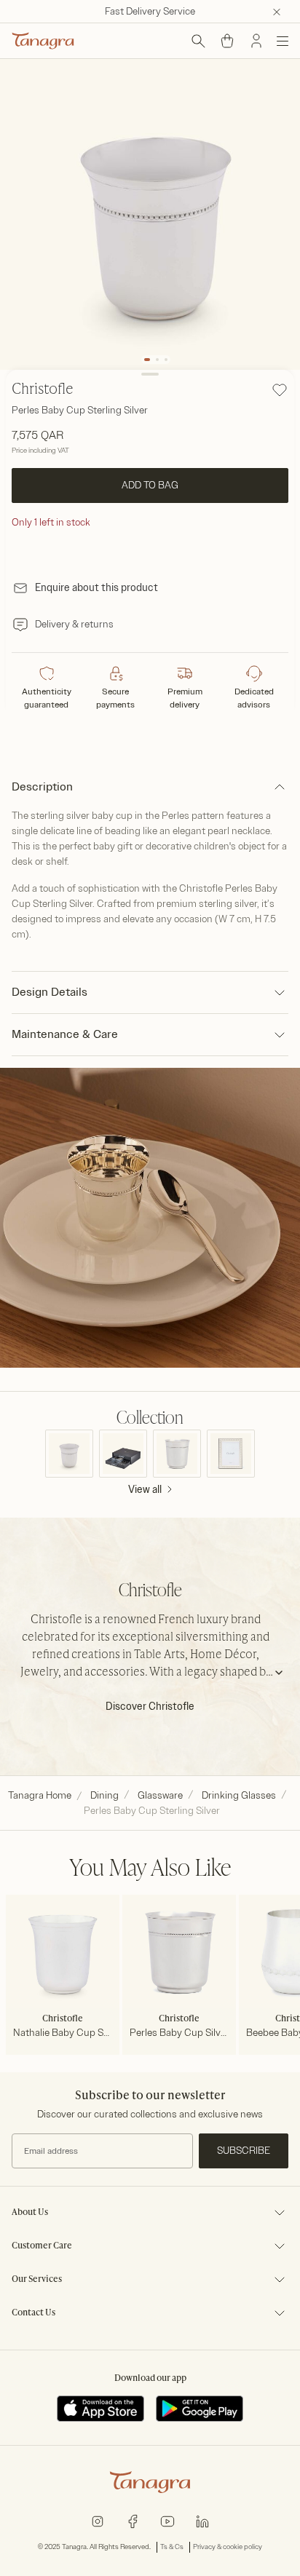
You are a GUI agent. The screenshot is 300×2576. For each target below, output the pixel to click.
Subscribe (244, 2151)
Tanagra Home (40, 1795)
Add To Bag (150, 485)
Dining (104, 1795)
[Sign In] (256, 41)
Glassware (160, 1795)
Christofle (43, 390)
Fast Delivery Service (150, 11)
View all (145, 1490)
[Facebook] (133, 2520)
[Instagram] (98, 2520)
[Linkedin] (202, 2520)
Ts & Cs (172, 2547)
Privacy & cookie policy (228, 2547)
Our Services (37, 2280)
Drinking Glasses (239, 1795)
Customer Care (42, 2246)
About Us (30, 2213)
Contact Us (33, 2313)
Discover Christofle (150, 1707)
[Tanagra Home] (43, 41)
